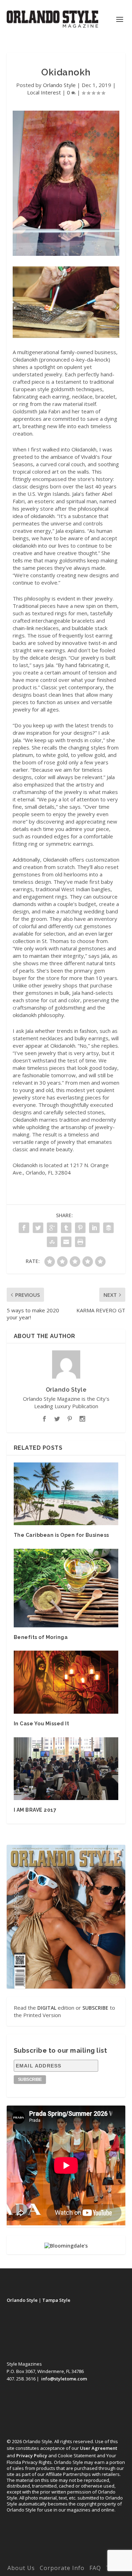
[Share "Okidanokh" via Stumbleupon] (52, 1242)
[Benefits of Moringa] (66, 1588)
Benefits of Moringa (41, 1637)
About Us (21, 2568)
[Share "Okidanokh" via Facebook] (24, 1228)
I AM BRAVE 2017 (35, 1810)
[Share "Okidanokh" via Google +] (52, 1228)
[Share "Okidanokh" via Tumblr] (66, 1228)
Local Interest (44, 92)
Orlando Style (59, 85)
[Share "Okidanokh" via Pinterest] (80, 1228)
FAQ (95, 2568)
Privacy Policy (32, 2455)
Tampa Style (56, 2300)
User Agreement (99, 2448)
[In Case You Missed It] (66, 1682)
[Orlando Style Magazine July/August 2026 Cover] (66, 1917)
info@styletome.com (64, 2379)
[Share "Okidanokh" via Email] (66, 1242)
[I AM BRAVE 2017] (66, 1769)
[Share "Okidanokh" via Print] (80, 1242)
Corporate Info (62, 2568)
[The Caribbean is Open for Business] (66, 1494)
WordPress (66, 2558)
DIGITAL (47, 2008)
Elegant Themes (65, 2550)
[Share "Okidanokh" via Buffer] (108, 1228)
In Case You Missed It (42, 1724)
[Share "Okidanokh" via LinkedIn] (94, 1228)
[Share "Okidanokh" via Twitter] (38, 1228)
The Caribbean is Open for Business (61, 1535)
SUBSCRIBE (95, 2008)
